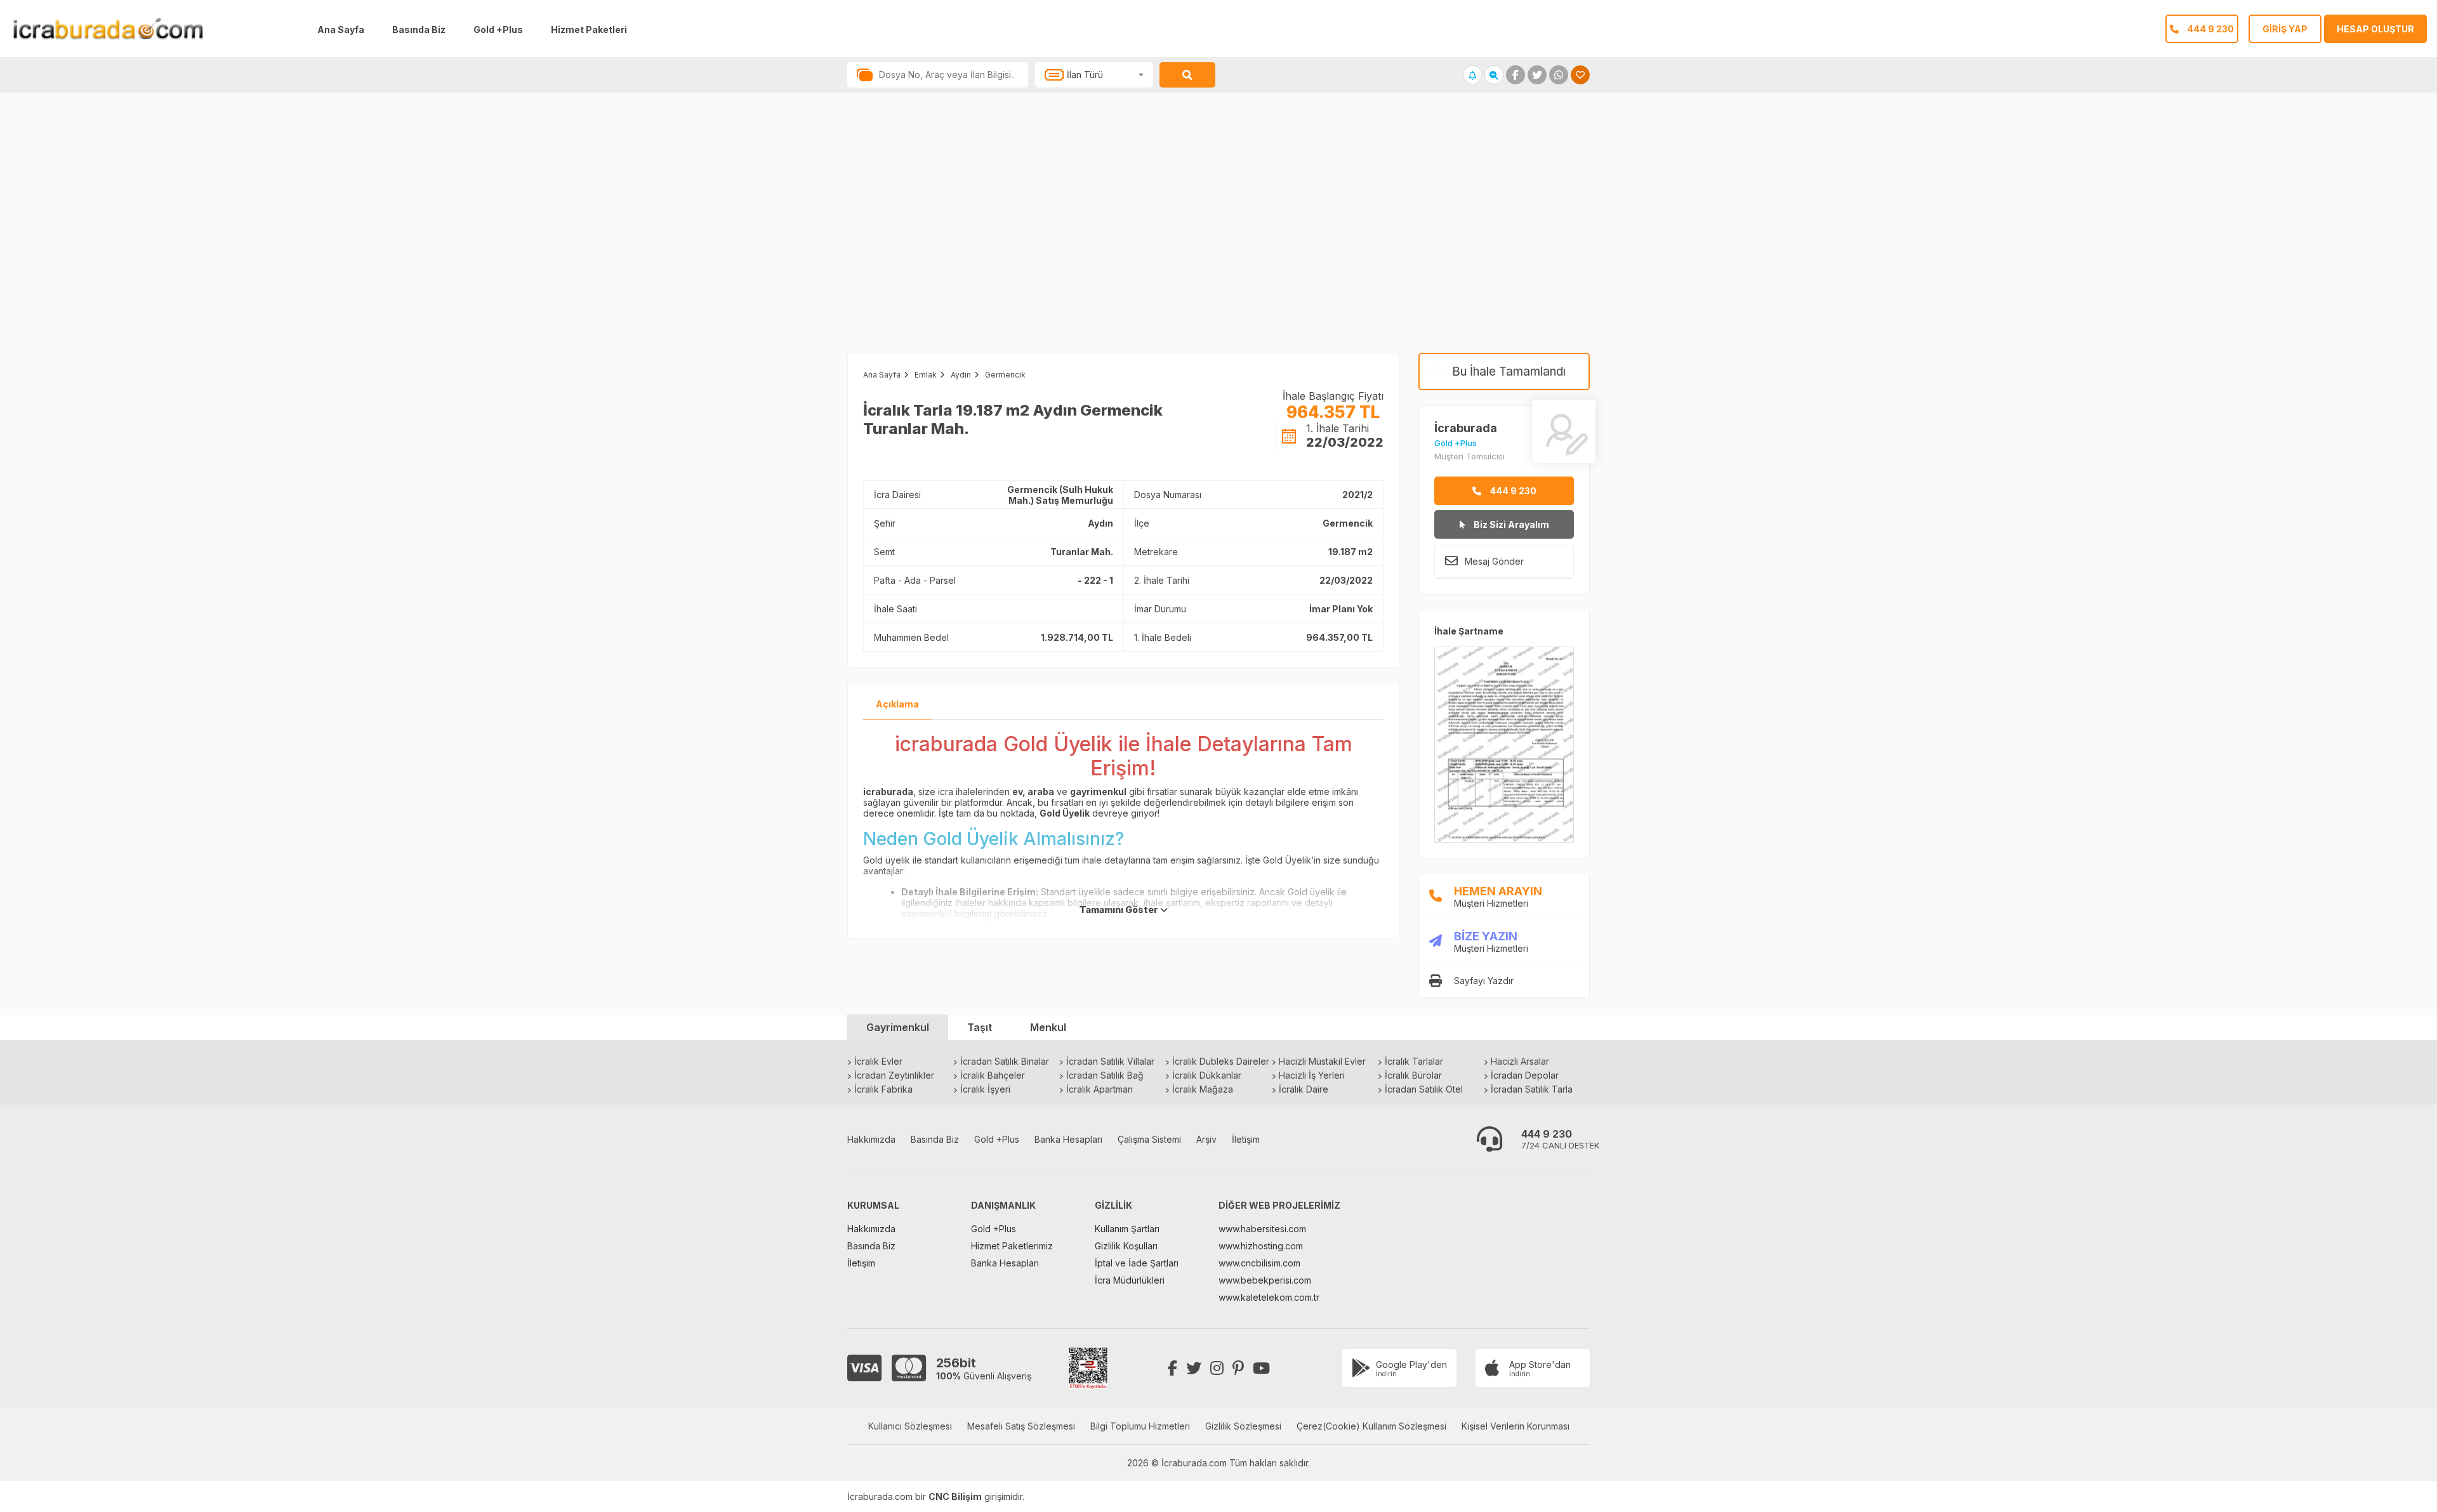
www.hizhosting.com (1261, 1246)
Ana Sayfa (341, 30)
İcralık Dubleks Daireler (1221, 1061)
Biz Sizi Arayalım (1510, 524)
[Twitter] (1194, 1368)
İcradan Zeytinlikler (894, 1075)
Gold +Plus (498, 30)
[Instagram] (1217, 1368)
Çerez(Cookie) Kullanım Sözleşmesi (1371, 1426)
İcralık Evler (878, 1061)
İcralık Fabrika (883, 1089)
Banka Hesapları (1068, 1139)
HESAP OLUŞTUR (2375, 29)
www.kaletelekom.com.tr (1269, 1297)
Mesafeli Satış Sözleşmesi (1021, 1426)
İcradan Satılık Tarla (1532, 1089)
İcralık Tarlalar (1414, 1061)
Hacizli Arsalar (1520, 1061)
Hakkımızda (871, 1139)
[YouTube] (1261, 1368)
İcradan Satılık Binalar (1005, 1061)
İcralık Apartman (1100, 1089)
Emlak (926, 375)
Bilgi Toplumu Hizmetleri (1140, 1426)
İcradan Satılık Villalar (1110, 1061)
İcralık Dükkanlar (1207, 1075)
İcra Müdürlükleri (1130, 1280)
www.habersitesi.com (1262, 1229)
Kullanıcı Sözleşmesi (910, 1426)
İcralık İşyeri (985, 1089)
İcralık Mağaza (1203, 1089)
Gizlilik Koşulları (1126, 1246)
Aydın (961, 375)
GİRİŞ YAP (2285, 29)
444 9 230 (1512, 491)
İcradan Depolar (1525, 1075)
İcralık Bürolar (1413, 1075)
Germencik (1005, 375)
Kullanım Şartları (1127, 1229)
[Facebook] (1172, 1368)
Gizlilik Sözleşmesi (1243, 1426)
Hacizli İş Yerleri (1312, 1075)
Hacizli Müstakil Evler (1322, 1061)
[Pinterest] (1238, 1368)
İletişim (1246, 1139)
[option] (609, 235)
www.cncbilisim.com (1259, 1263)
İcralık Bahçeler (993, 1075)
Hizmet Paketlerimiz (1012, 1246)
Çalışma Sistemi (1149, 1139)
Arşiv (1206, 1139)
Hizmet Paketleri (589, 30)
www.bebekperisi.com (1265, 1280)
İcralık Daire (1304, 1089)
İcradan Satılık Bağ (1105, 1075)
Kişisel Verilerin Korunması (1516, 1426)
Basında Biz (419, 30)
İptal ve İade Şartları (1137, 1263)
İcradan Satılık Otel (1424, 1089)
